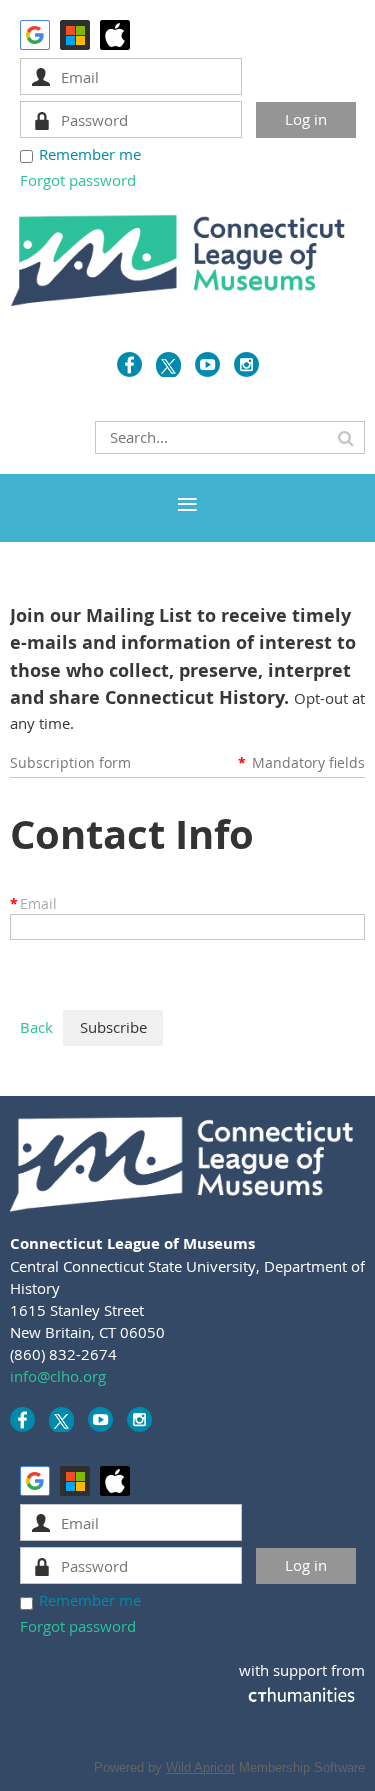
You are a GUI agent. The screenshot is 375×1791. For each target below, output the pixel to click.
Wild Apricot (200, 1767)
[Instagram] (246, 364)
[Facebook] (129, 364)
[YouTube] (207, 364)
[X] (168, 364)
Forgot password (78, 180)
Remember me (90, 154)
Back (36, 1027)
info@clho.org (58, 1376)
